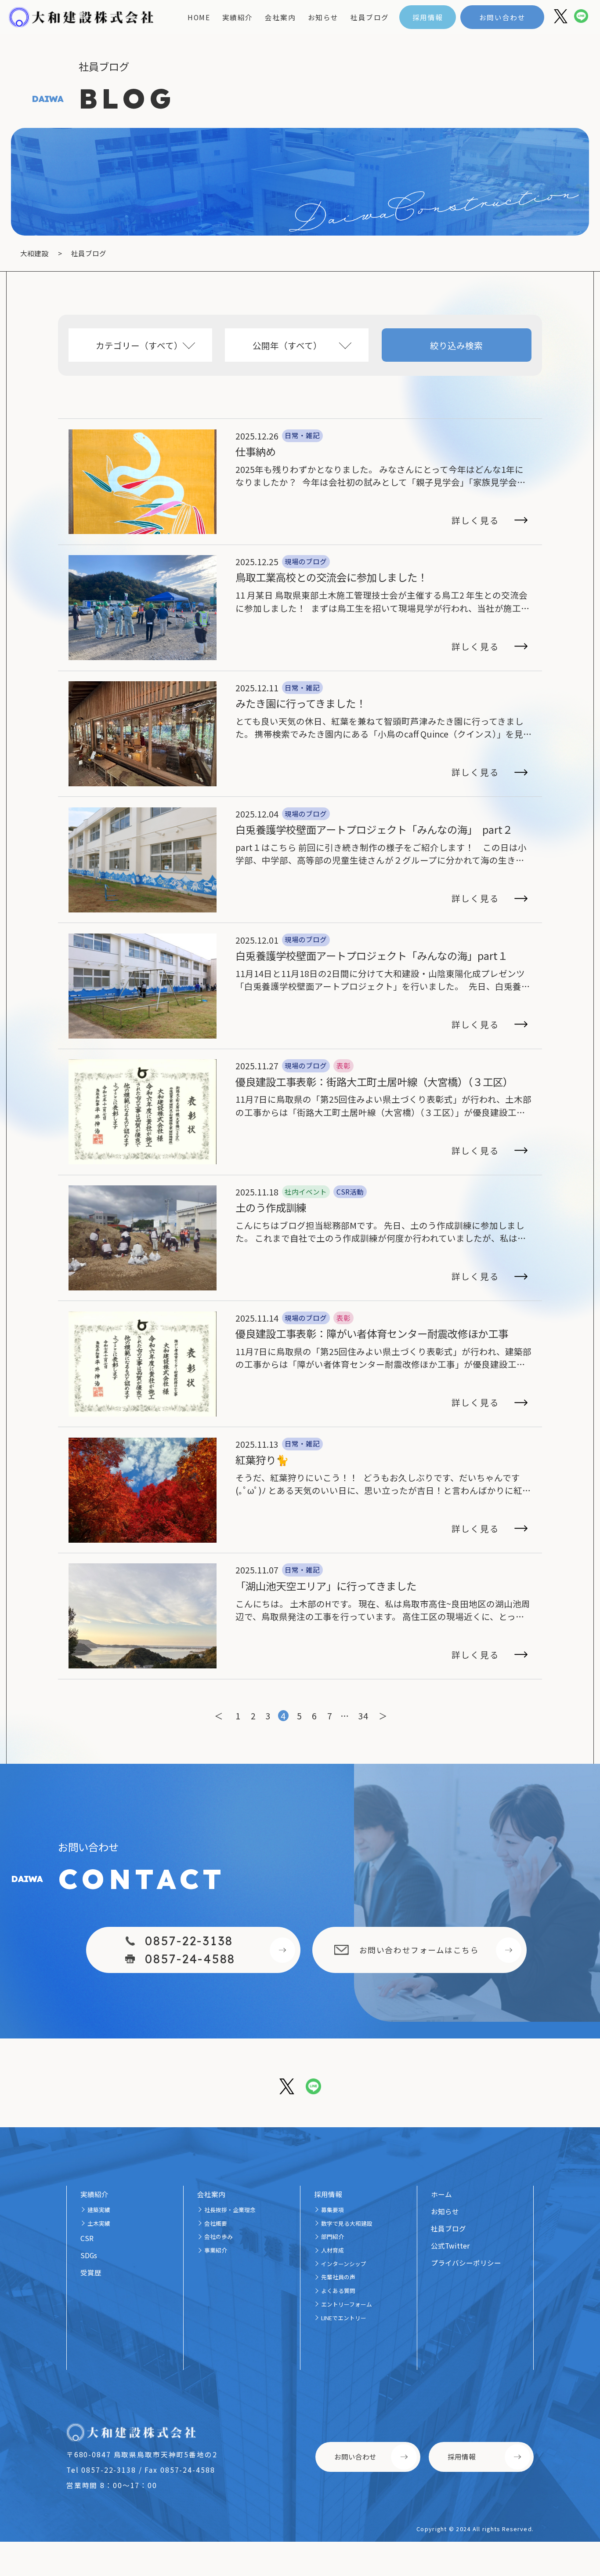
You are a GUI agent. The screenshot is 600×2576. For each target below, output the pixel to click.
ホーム (441, 2194)
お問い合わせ (502, 17)
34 (363, 1716)
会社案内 (280, 17)
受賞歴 (91, 2272)
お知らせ (323, 17)
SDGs (89, 2255)
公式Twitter (450, 2245)
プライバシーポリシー (466, 2263)
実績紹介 (238, 17)
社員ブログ (370, 17)
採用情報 (428, 17)
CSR (87, 2238)
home (199, 17)
